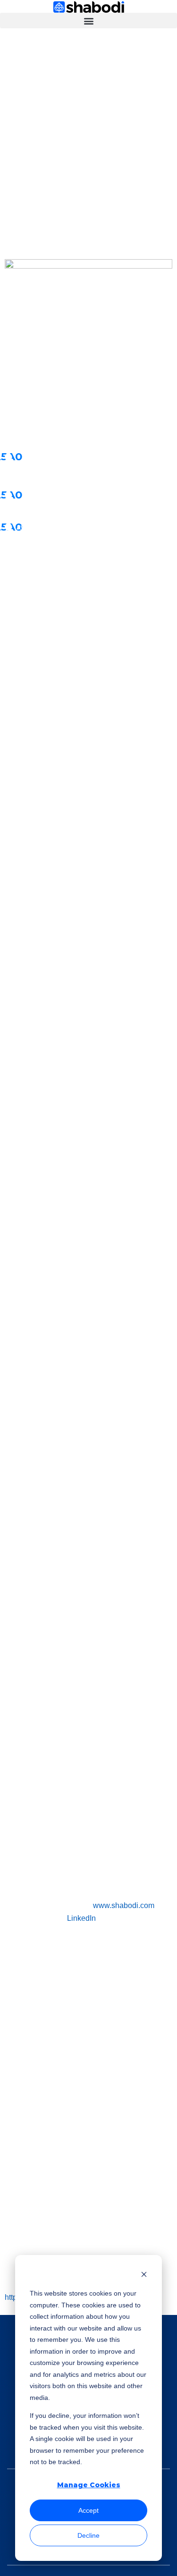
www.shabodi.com (124, 1905)
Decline (88, 2535)
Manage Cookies (89, 2485)
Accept (88, 2510)
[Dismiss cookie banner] (144, 2276)
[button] (88, 21)
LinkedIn (81, 1918)
